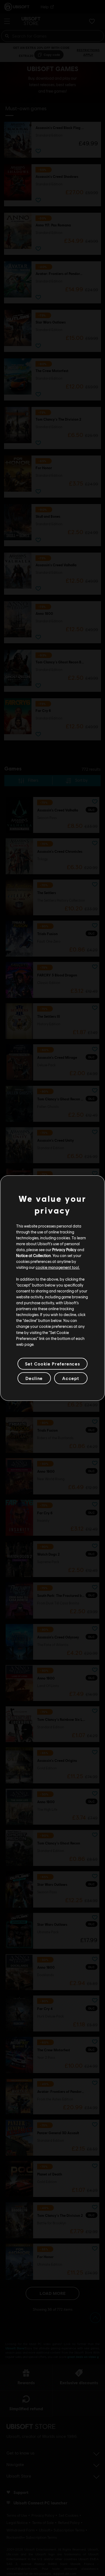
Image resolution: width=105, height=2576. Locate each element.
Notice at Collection (34, 1255)
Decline (34, 1378)
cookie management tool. (58, 1267)
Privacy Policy (64, 1250)
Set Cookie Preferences (52, 1364)
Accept (71, 1378)
